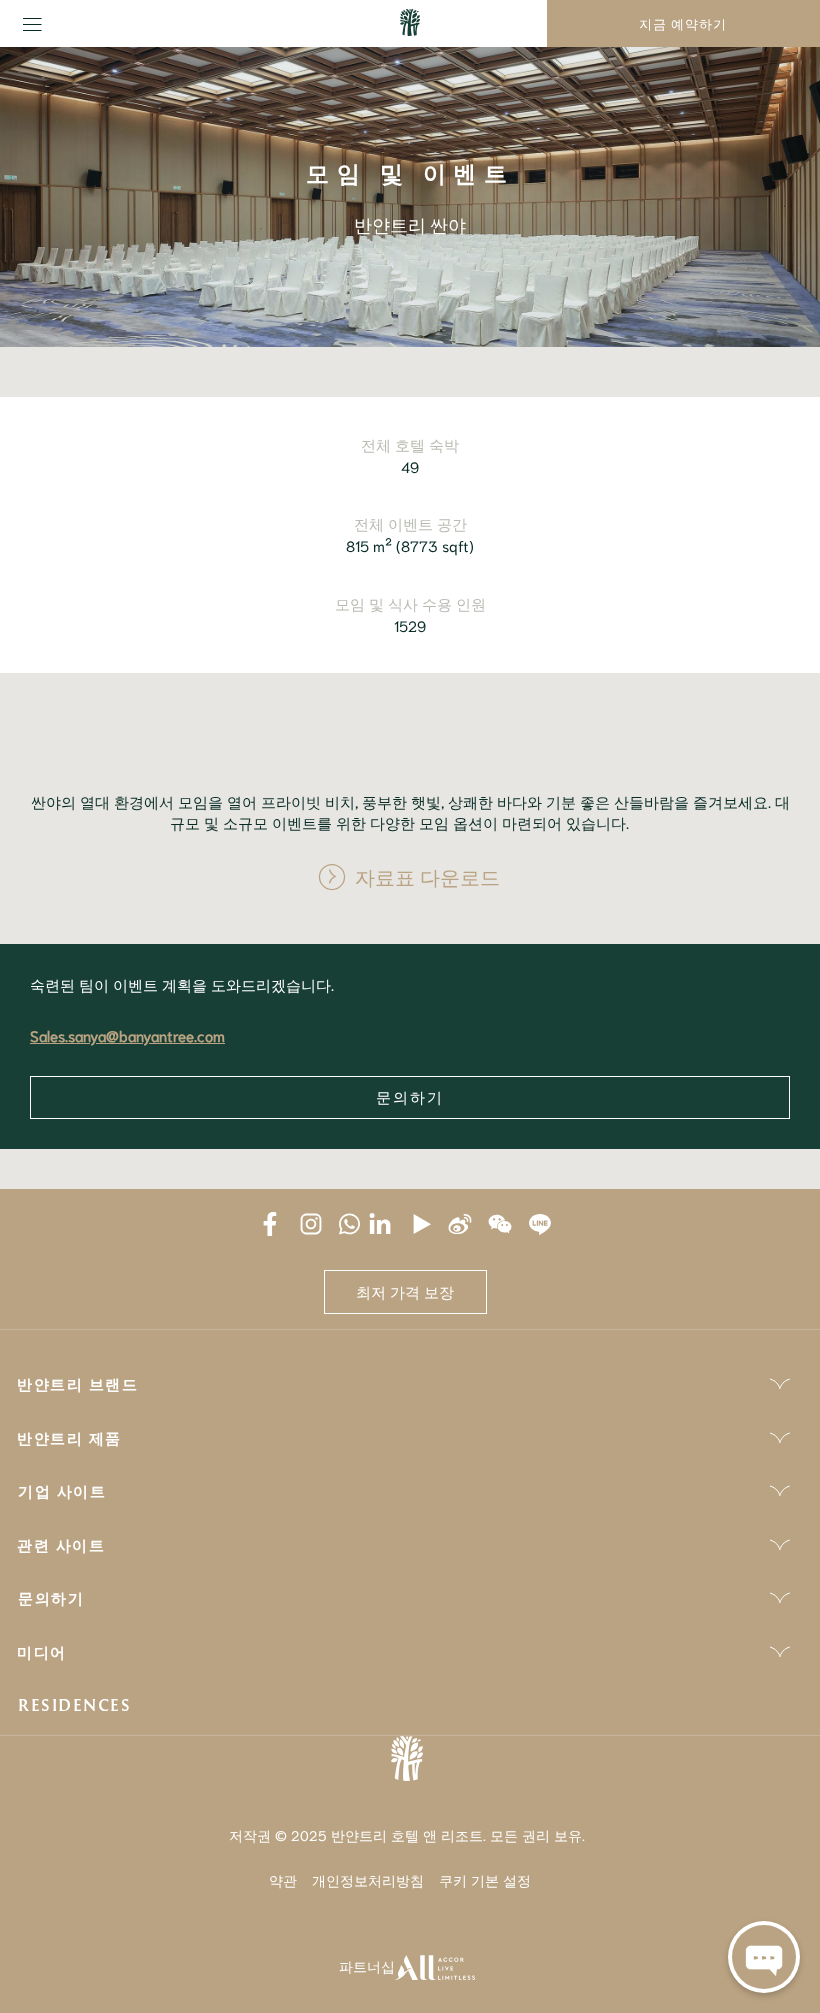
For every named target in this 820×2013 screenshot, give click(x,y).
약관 (283, 1880)
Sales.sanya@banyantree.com (127, 1035)
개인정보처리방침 (368, 1880)
